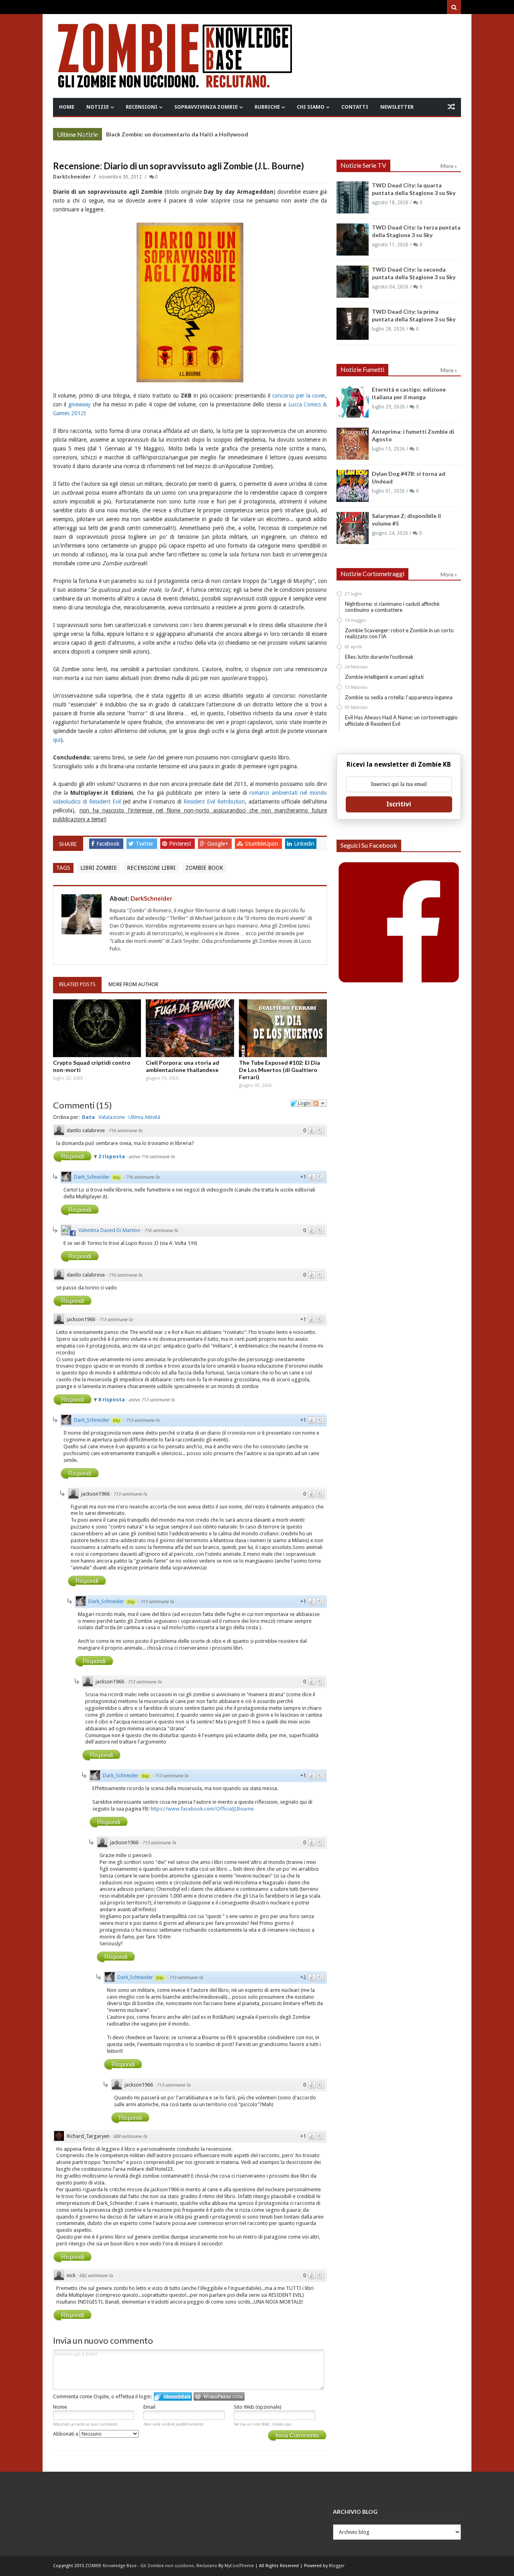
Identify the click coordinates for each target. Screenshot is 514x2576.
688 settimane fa (130, 2137)
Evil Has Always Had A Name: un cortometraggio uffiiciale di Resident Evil (401, 721)
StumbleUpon (262, 844)
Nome (60, 2407)
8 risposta (112, 1400)
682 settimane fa (96, 2276)
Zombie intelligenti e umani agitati (384, 677)
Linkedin (304, 844)
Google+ (218, 844)
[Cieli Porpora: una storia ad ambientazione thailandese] (190, 1028)
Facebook (109, 844)
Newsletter (397, 107)
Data (88, 1117)
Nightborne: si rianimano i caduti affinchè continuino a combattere (392, 607)
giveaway (80, 404)
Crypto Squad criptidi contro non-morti (92, 1066)
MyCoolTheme (239, 2566)
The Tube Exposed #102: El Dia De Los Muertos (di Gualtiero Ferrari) (279, 1070)
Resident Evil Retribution (214, 802)
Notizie (98, 107)
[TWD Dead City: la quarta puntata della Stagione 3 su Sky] (353, 197)
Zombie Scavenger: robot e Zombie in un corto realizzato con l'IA (399, 633)
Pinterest (181, 844)
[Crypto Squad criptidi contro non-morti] (97, 1028)
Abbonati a (66, 2434)
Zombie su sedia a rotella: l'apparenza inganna (399, 697)
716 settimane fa (125, 1131)
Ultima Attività (144, 1117)
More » (90, 135)
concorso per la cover (299, 396)
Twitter (145, 844)
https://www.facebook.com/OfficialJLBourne (202, 1809)
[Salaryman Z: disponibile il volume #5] (353, 528)
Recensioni (142, 107)
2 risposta (112, 1156)
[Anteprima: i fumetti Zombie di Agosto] (353, 444)
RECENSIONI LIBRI (151, 868)
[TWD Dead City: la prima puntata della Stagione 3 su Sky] (353, 324)
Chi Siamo (311, 107)
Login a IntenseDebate (173, 2396)
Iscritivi (399, 804)
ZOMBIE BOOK (204, 868)
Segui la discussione (320, 1103)
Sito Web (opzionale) (258, 2407)
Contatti (355, 107)
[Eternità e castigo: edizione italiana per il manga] (353, 402)
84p (116, 1177)
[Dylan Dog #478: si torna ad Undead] (353, 486)
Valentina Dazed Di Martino (109, 1230)
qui (57, 740)
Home (67, 107)
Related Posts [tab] (77, 984)
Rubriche (267, 107)
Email (149, 2407)
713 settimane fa (116, 1320)
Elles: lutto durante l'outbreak (379, 657)
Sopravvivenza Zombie (206, 107)
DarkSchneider (72, 177)
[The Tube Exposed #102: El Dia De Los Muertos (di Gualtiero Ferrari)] (283, 1028)
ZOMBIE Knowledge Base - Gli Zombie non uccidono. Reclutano (151, 2566)
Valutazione (112, 1117)
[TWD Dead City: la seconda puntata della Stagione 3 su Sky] (353, 282)
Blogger (337, 2566)
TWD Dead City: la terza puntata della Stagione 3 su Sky (181, 134)
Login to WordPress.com (219, 2396)
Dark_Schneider (92, 1177)
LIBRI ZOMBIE (99, 868)
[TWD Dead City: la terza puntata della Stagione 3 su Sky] (353, 240)
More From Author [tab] (133, 984)
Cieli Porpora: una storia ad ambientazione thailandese (183, 1066)
